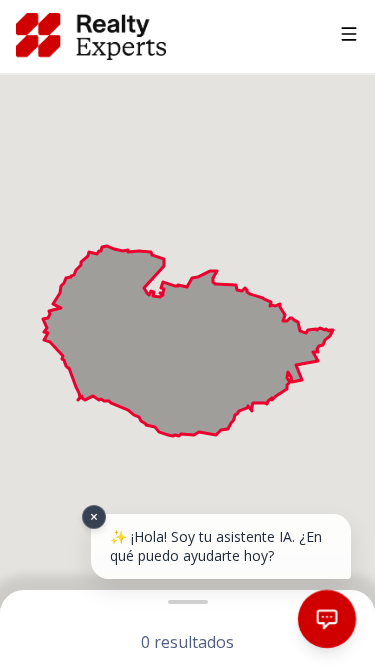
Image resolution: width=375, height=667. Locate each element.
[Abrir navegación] (349, 37)
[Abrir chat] (327, 619)
